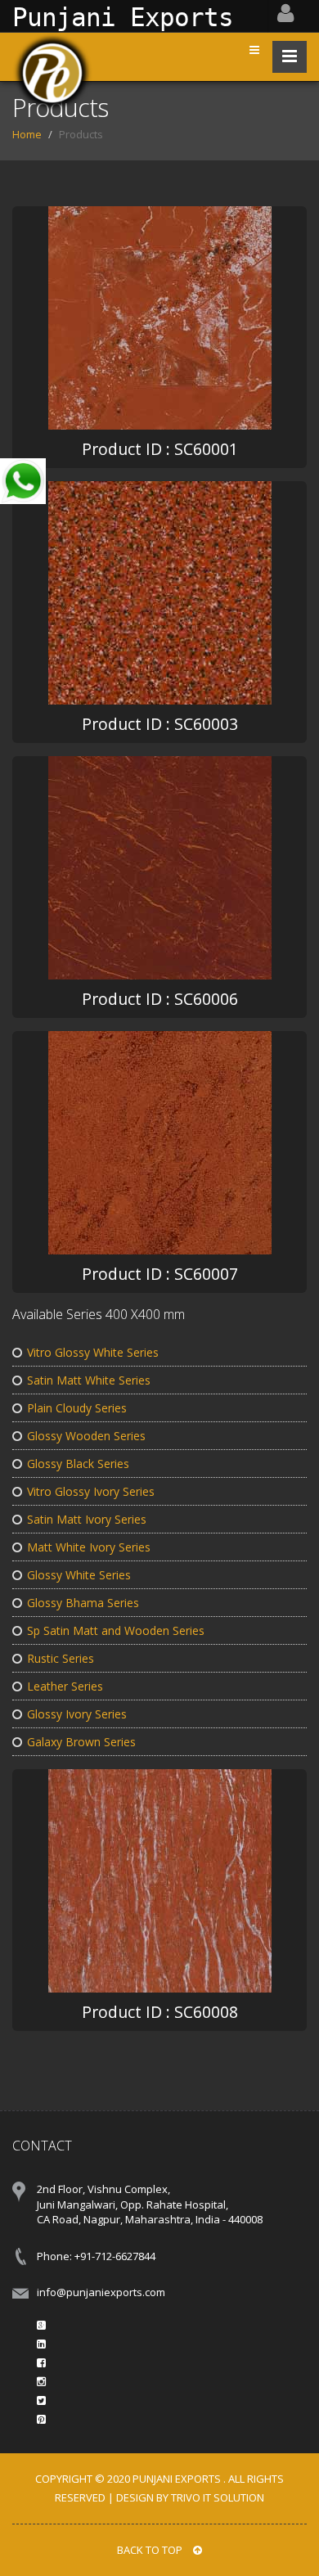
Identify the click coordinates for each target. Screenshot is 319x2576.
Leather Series (65, 1686)
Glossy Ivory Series (77, 1714)
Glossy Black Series (78, 1464)
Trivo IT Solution (218, 2497)
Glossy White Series (79, 1575)
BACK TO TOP (151, 2550)
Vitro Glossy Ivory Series (91, 1491)
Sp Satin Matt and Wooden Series (116, 1630)
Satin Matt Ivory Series (87, 1519)
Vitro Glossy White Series (93, 1352)
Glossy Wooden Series (86, 1436)
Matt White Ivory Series (89, 1547)
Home (27, 134)
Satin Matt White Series (89, 1380)
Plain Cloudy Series (77, 1408)
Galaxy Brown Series (81, 1742)
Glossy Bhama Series (83, 1603)
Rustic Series (61, 1658)
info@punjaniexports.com (101, 2292)
